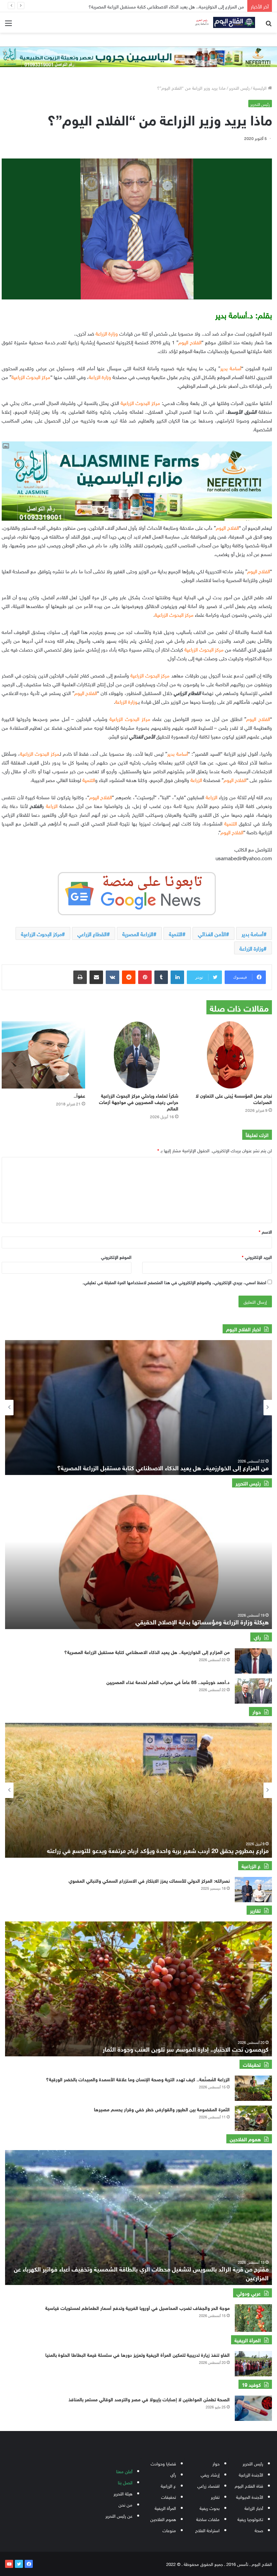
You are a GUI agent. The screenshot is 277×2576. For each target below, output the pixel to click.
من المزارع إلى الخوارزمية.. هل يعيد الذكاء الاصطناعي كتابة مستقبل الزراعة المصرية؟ (147, 1652)
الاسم (265, 1231)
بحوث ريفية (210, 2508)
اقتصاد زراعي (208, 2485)
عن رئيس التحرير (119, 2515)
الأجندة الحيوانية (250, 2497)
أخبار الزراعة (254, 2508)
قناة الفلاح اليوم (249, 2485)
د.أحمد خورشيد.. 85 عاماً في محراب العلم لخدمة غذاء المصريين (168, 1682)
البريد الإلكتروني (257, 1257)
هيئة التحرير (123, 2493)
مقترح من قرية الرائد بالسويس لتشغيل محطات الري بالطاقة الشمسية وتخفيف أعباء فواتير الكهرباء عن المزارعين (141, 2273)
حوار (216, 2463)
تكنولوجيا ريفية (250, 2519)
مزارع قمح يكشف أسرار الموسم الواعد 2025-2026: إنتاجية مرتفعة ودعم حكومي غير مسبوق (154, 1850)
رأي (173, 2474)
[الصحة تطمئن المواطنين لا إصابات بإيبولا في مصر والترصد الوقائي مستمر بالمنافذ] (253, 2408)
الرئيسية (260, 88)
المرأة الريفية (165, 2508)
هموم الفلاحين (163, 2519)
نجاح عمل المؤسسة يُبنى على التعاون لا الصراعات (234, 1098)
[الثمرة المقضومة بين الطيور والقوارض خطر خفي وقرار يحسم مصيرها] (253, 2118)
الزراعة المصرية (138, 933)
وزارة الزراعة (251, 948)
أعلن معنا (124, 2471)
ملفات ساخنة (208, 2519)
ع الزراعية (168, 2485)
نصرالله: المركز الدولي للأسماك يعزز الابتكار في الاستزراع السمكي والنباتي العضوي (149, 1880)
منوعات (169, 2530)
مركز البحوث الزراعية (41, 933)
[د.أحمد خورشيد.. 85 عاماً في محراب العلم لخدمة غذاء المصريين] (253, 1691)
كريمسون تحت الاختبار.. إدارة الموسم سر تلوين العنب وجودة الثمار (186, 2049)
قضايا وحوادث (163, 2463)
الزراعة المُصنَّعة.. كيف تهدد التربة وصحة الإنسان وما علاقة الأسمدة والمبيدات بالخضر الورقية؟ (138, 2079)
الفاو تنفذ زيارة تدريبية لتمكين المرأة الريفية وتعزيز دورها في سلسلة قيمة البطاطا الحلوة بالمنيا (137, 2354)
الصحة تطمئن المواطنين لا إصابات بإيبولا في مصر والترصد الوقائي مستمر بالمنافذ (149, 2399)
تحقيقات (169, 2497)
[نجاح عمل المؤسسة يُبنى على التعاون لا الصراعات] (230, 1055)
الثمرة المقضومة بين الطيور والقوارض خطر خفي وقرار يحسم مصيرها (162, 2109)
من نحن (125, 2504)
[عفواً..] (43, 1055)
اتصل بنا (125, 2482)
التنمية (176, 933)
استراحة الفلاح (207, 2530)
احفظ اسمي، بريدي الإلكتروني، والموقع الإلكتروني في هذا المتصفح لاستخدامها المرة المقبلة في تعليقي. (174, 1282)
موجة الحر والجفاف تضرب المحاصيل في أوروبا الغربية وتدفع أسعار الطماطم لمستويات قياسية (137, 2307)
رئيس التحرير (239, 88)
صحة (259, 2530)
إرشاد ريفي (210, 2474)
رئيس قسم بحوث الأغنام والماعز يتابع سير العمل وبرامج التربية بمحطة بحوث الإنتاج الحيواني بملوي (146, 6)
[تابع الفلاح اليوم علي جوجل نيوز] (137, 892)
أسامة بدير (253, 933)
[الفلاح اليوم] (223, 22)
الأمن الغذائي (212, 933)
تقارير (215, 2497)
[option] (138, 1408)
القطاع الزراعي (92, 933)
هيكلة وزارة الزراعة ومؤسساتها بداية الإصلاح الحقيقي (202, 1621)
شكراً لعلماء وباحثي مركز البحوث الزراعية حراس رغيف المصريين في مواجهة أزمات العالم (139, 1102)
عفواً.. (78, 1095)
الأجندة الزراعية (251, 2474)
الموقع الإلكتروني (116, 1257)
